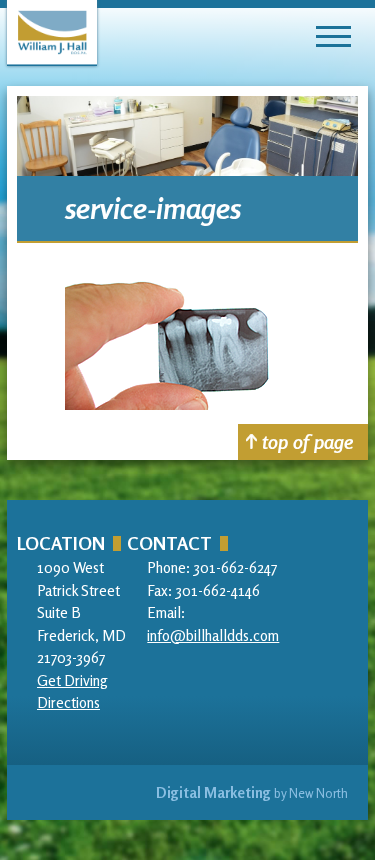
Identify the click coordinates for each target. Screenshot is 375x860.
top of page (307, 441)
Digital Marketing (213, 792)
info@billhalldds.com (213, 635)
